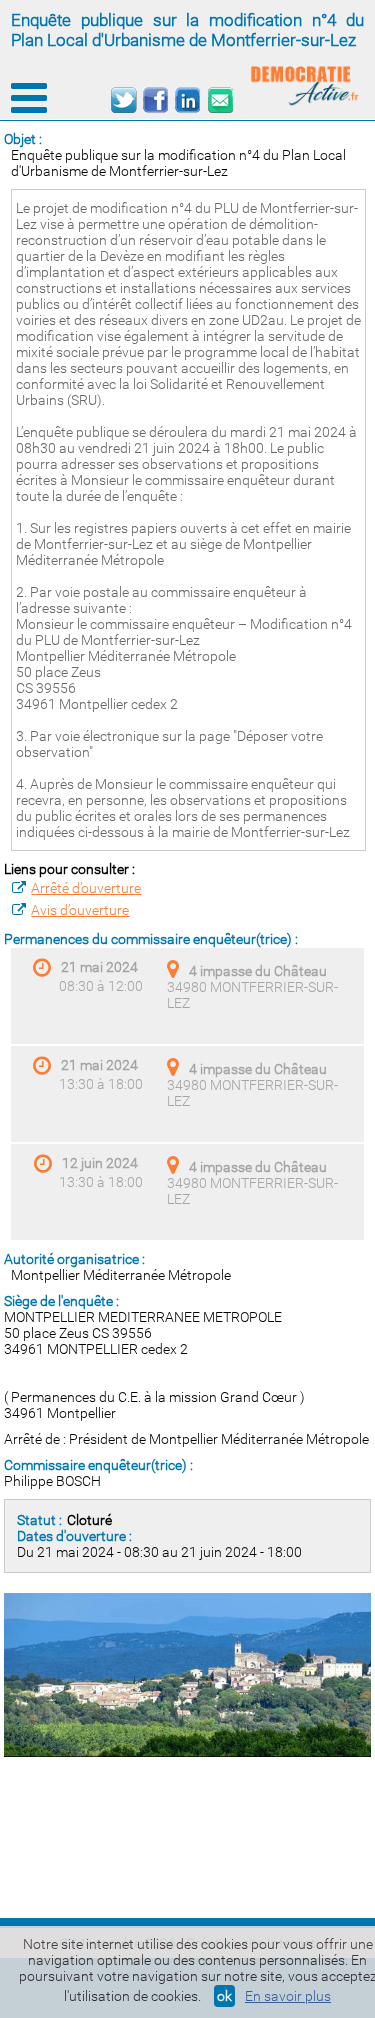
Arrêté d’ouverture (86, 888)
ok (224, 1996)
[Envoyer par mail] (219, 100)
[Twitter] (123, 100)
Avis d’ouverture (80, 910)
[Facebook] (155, 100)
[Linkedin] (187, 100)
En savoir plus (288, 1996)
